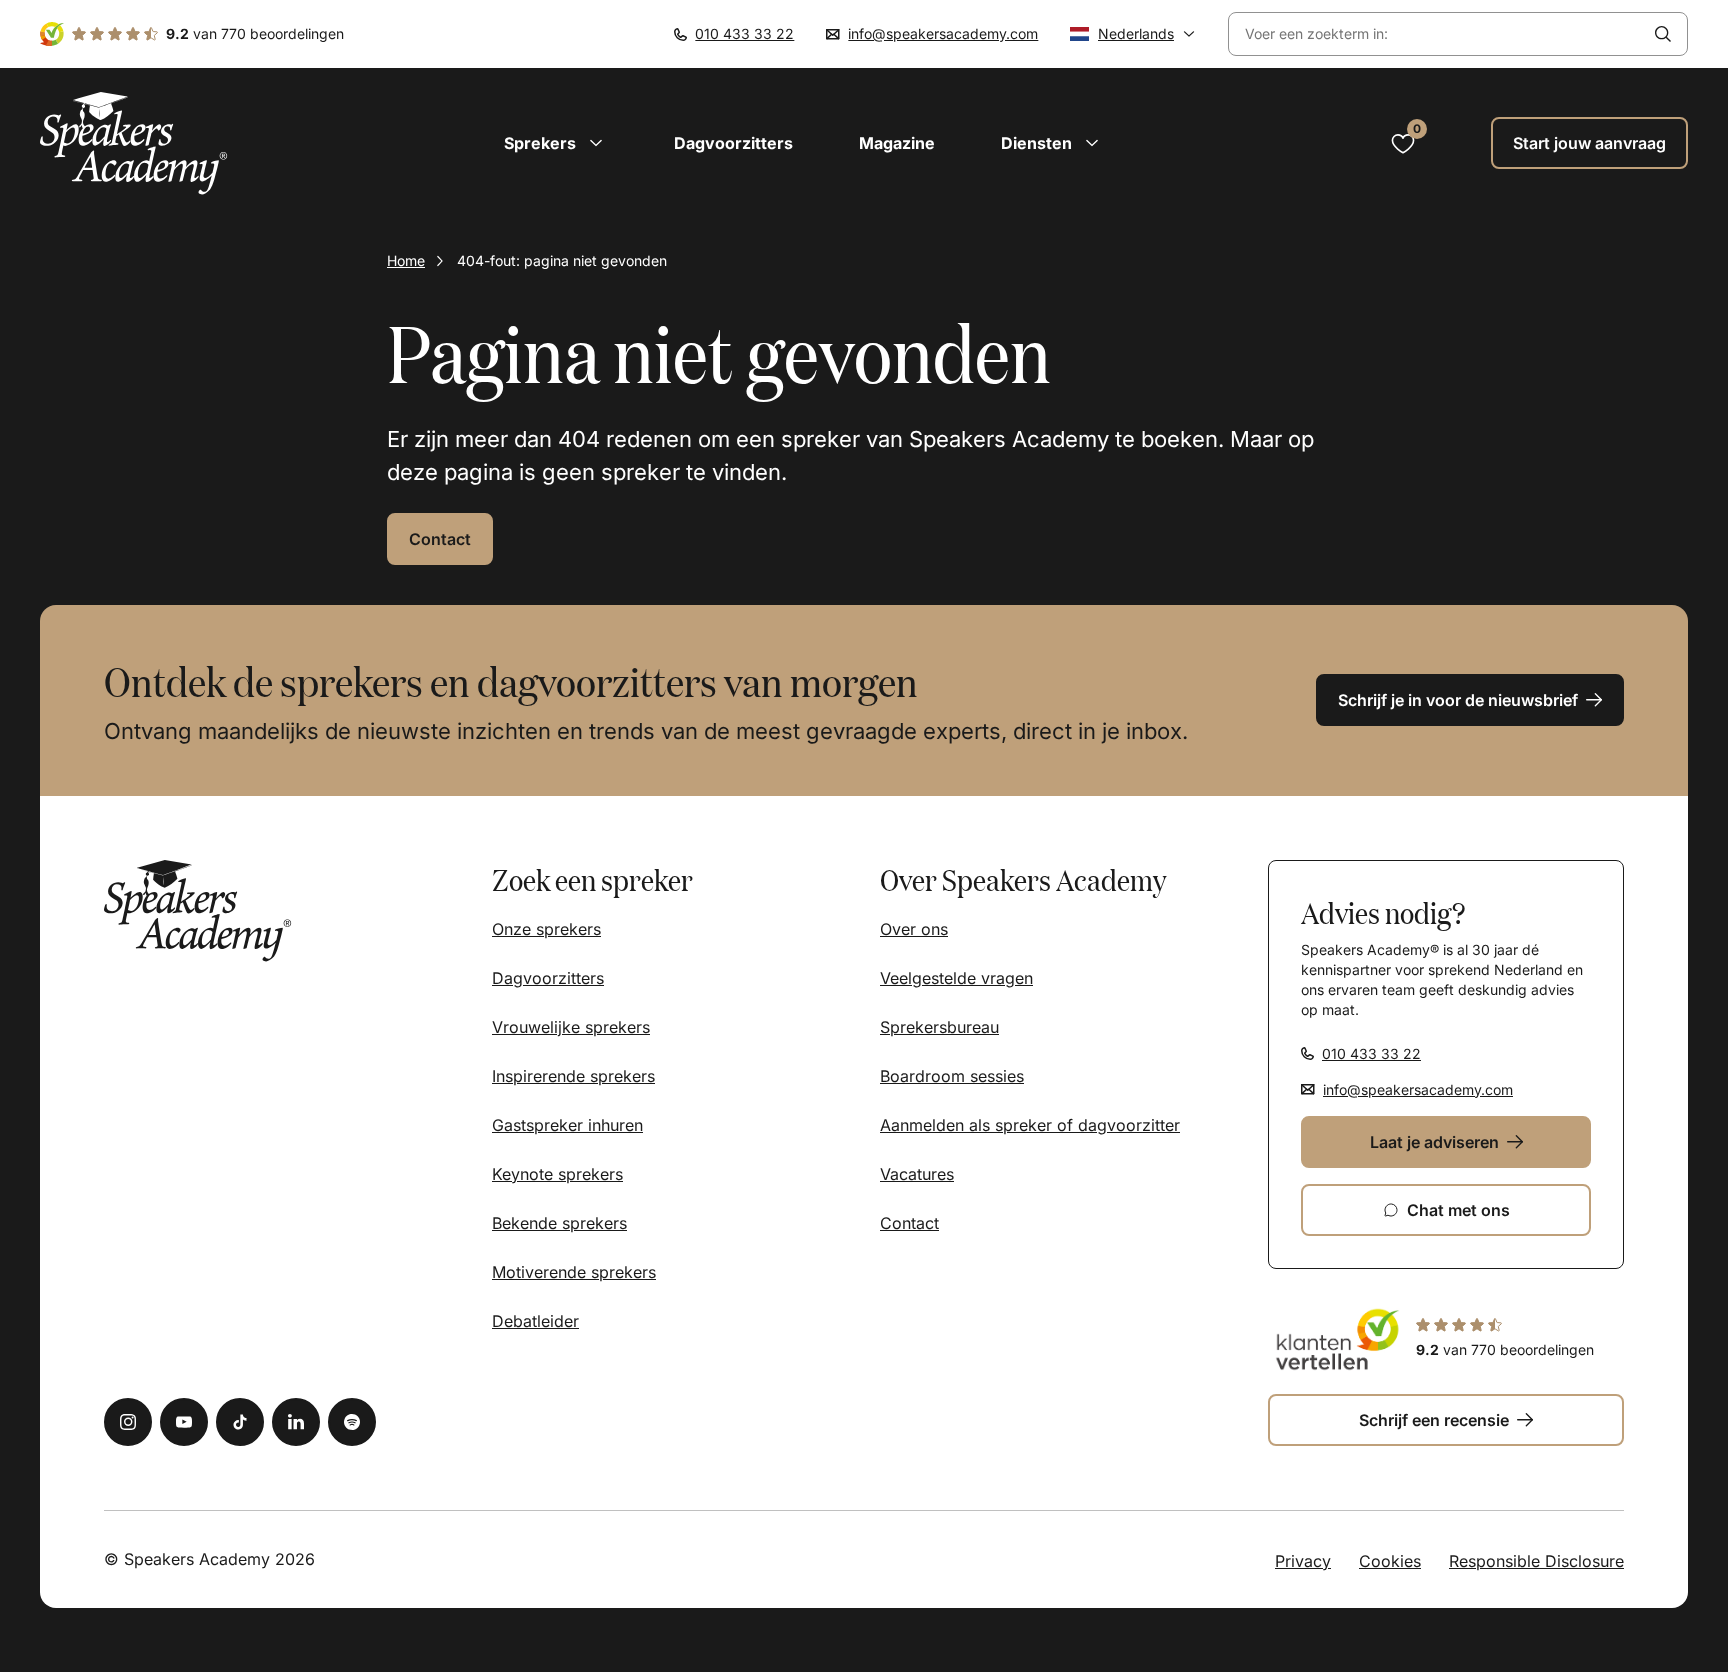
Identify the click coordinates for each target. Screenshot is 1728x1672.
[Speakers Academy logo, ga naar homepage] (134, 143)
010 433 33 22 (744, 33)
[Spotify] (352, 1422)
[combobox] (1434, 34)
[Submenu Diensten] (1092, 143)
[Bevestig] (1663, 34)
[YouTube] (184, 1422)
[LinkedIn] (296, 1422)
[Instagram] (128, 1422)
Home (406, 260)
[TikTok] (240, 1422)
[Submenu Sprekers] (596, 143)
